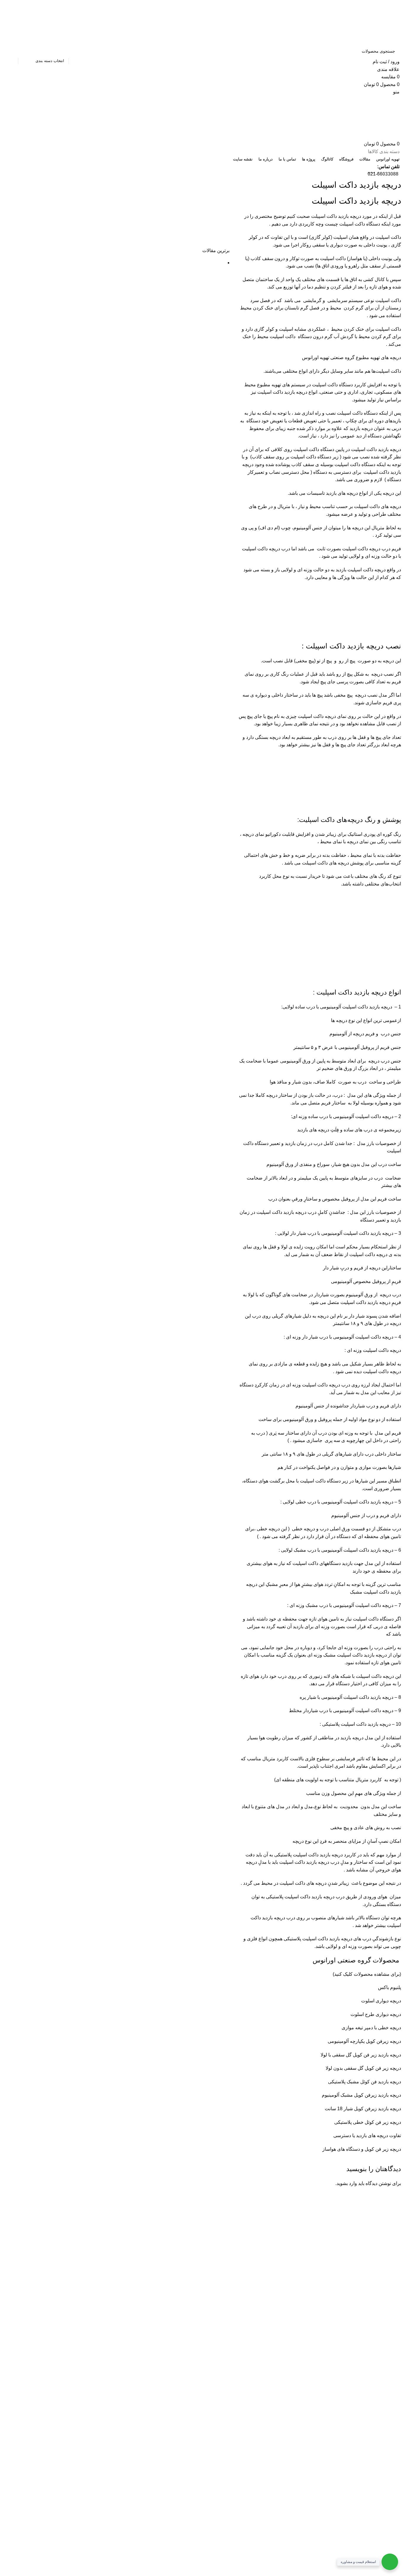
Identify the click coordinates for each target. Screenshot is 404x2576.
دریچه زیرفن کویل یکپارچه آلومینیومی (364, 2041)
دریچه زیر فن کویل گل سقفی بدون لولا (363, 2068)
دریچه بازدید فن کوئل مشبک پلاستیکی (365, 2082)
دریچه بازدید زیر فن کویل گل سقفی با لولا (361, 2055)
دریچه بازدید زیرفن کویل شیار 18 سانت (363, 2109)
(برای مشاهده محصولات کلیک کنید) (367, 1974)
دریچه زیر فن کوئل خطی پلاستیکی (368, 2122)
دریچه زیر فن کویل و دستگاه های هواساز (362, 2149)
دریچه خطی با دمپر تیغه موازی (371, 2028)
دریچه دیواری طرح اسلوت (375, 2014)
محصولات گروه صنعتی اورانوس (356, 1960)
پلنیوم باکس (390, 1987)
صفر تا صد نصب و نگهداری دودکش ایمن (91, 2263)
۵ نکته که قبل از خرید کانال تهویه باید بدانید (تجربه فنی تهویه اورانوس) (73, 2248)
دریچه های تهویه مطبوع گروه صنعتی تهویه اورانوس (352, 357)
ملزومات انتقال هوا (111, 2234)
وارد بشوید (347, 2183)
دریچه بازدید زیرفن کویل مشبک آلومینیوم (361, 2095)
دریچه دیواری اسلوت (381, 2001)
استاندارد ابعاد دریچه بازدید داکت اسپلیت (91, 2223)
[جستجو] (11, 51)
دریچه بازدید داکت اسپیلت (336, 216)
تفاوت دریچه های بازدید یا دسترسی (367, 2135)
